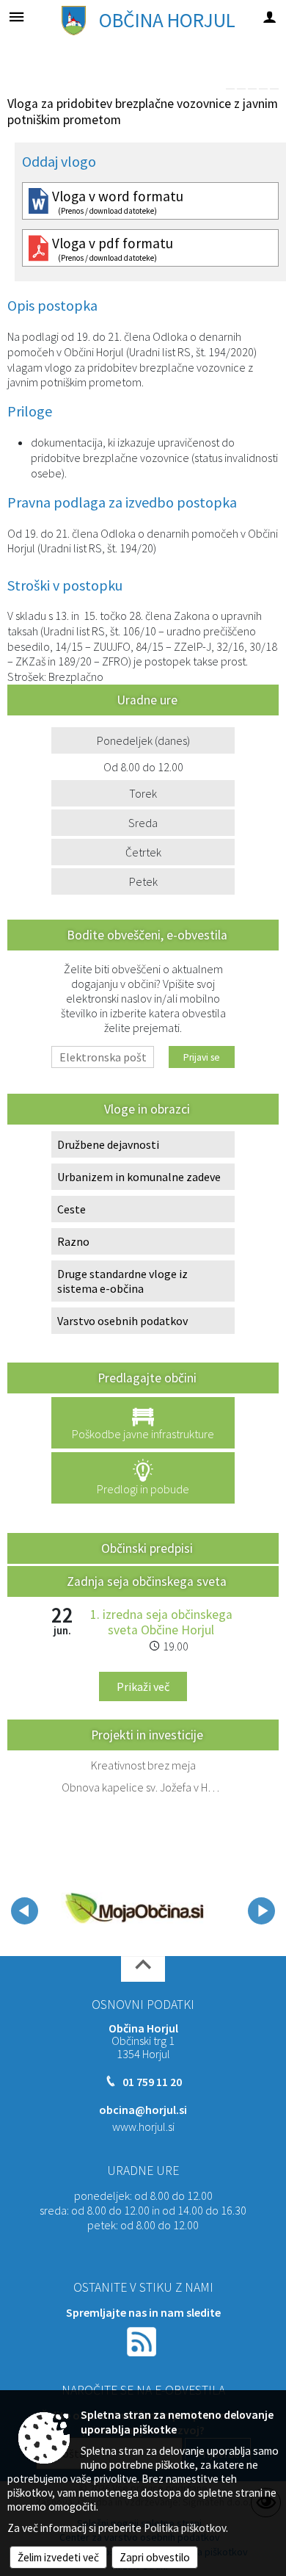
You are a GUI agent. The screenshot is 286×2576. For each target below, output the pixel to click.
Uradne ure (143, 2171)
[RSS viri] (143, 2340)
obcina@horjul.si (143, 2110)
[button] (25, 1911)
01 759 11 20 (152, 2082)
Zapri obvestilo (155, 2557)
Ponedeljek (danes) (143, 740)
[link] (230, 89)
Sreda (143, 823)
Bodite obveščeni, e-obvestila (147, 935)
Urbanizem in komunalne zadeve (139, 1177)
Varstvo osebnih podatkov (122, 1321)
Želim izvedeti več (58, 2557)
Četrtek (143, 852)
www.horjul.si (143, 2126)
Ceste (71, 1209)
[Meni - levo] (16, 17)
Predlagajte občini (147, 1378)
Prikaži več (143, 1686)
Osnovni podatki (143, 2005)
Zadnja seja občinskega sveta (147, 1581)
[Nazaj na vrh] (143, 1969)
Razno (73, 1241)
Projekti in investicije (147, 1735)
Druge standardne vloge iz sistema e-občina (122, 1281)
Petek (143, 881)
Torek (143, 793)
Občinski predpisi (147, 1548)
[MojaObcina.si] (134, 1908)
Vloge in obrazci (147, 1109)
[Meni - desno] (269, 17)
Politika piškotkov (185, 2528)
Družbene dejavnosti (108, 1144)
